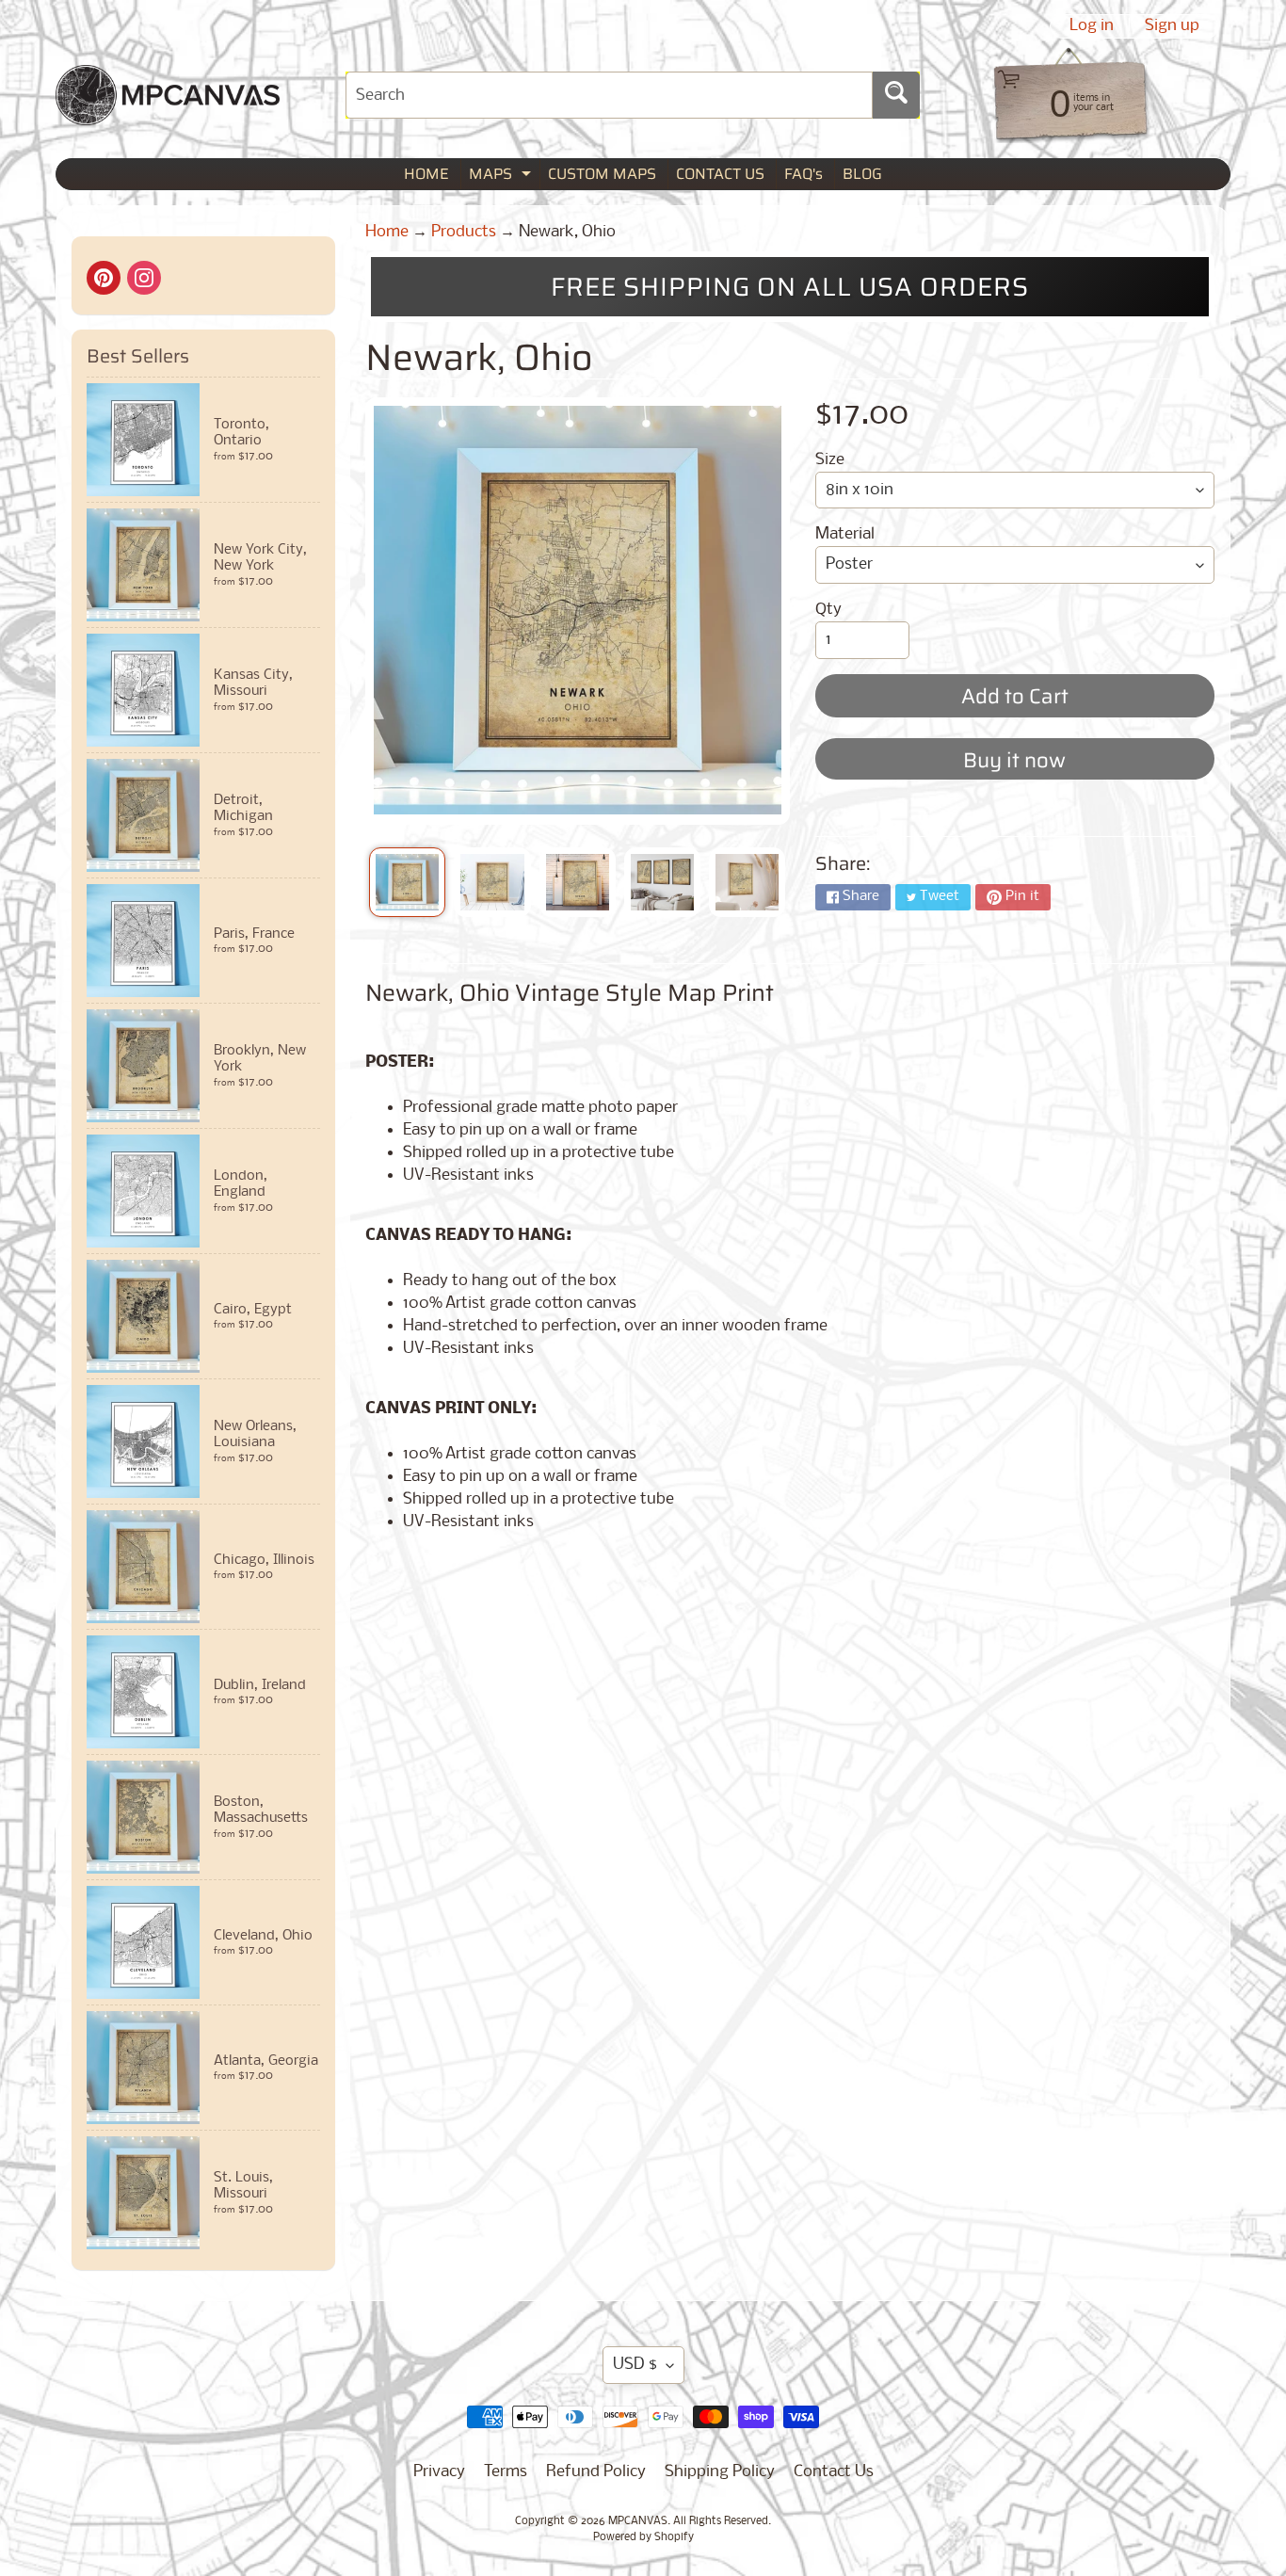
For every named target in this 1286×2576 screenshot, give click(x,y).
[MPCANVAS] (168, 113)
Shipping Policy (720, 2472)
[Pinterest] (104, 278)
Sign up (1172, 26)
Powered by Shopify (643, 2537)
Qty (828, 610)
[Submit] (896, 95)
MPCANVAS (638, 2521)
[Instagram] (144, 278)
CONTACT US (720, 174)
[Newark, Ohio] (407, 882)
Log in (1092, 26)
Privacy (439, 2472)
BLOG (862, 174)
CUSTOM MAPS (602, 174)
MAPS (502, 176)
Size (830, 460)
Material (845, 534)
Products (464, 232)
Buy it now (1014, 760)
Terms (506, 2472)
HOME (426, 174)
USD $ (635, 2365)
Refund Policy (596, 2472)
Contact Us (834, 2472)
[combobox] (609, 95)
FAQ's (804, 174)
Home (387, 232)
